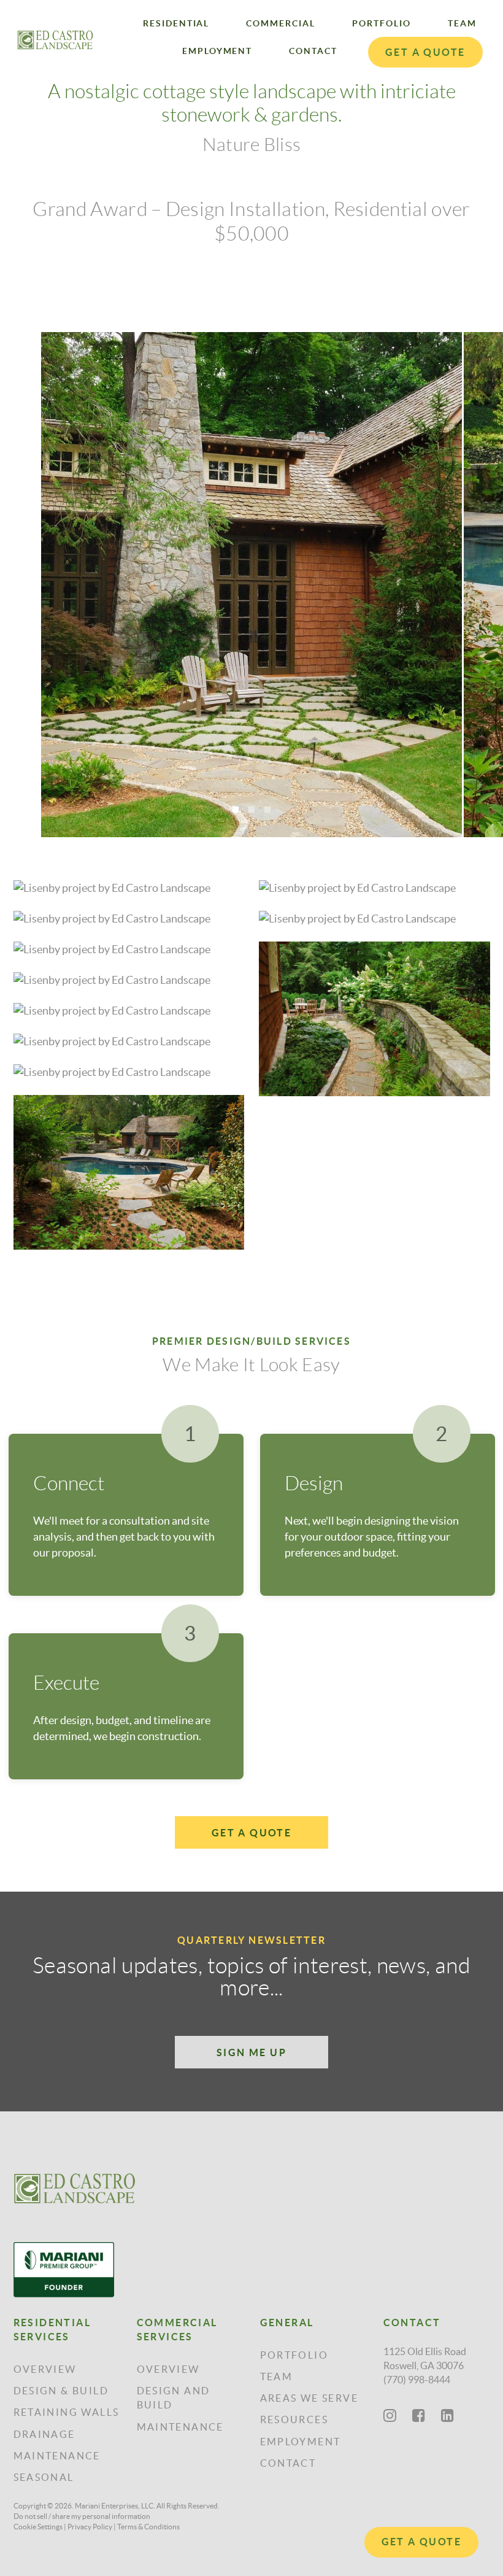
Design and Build (174, 2398)
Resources (294, 2419)
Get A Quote (421, 2542)
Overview (45, 2369)
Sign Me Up (251, 2052)
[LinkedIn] (447, 2415)
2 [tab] (251, 810)
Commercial (281, 23)
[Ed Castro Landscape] (75, 2188)
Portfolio (382, 23)
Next (483, 558)
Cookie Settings (38, 2527)
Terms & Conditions (148, 2527)
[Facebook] (419, 2415)
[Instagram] (390, 2415)
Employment (217, 51)
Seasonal (44, 2477)
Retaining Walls (67, 2412)
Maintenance (57, 2456)
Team (462, 23)
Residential (176, 23)
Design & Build (61, 2391)
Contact (313, 51)
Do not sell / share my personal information (82, 2516)
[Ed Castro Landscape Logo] (55, 40)
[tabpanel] (252, 585)
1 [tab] (236, 810)
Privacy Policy (90, 2527)
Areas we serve (309, 2398)
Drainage (44, 2434)
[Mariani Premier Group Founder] (75, 2270)
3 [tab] (267, 810)
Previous (20, 558)
